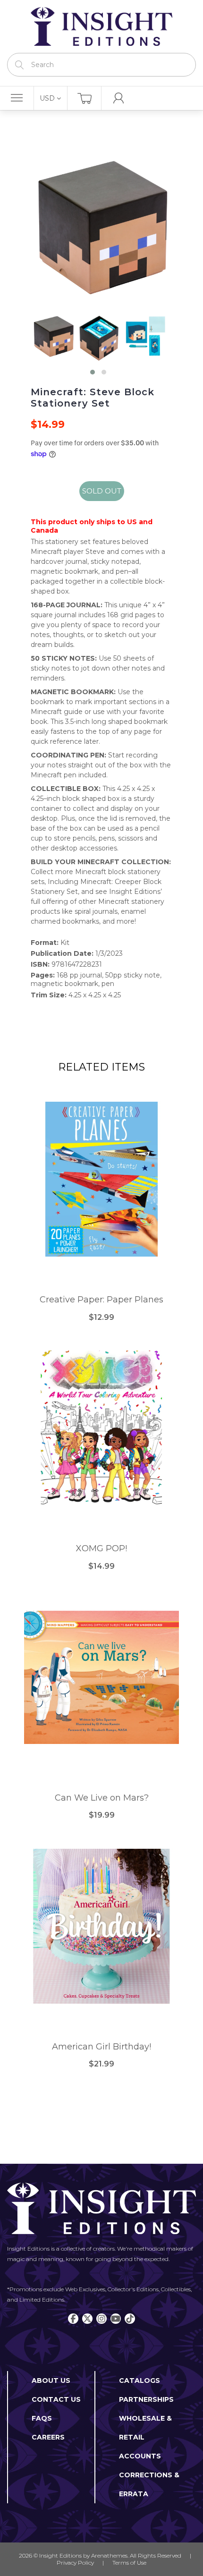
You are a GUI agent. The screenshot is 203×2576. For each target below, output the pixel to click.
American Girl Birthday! (101, 2047)
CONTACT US (56, 2399)
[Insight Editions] (101, 26)
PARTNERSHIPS (146, 2399)
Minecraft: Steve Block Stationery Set (93, 398)
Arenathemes (109, 2555)
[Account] (118, 98)
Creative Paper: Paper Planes (101, 1300)
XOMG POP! (101, 1549)
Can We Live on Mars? (102, 1798)
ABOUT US (51, 2380)
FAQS (42, 2418)
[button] (93, 372)
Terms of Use (129, 2563)
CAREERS (48, 2437)
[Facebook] (73, 2319)
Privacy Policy (75, 2563)
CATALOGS (140, 2380)
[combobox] (101, 65)
